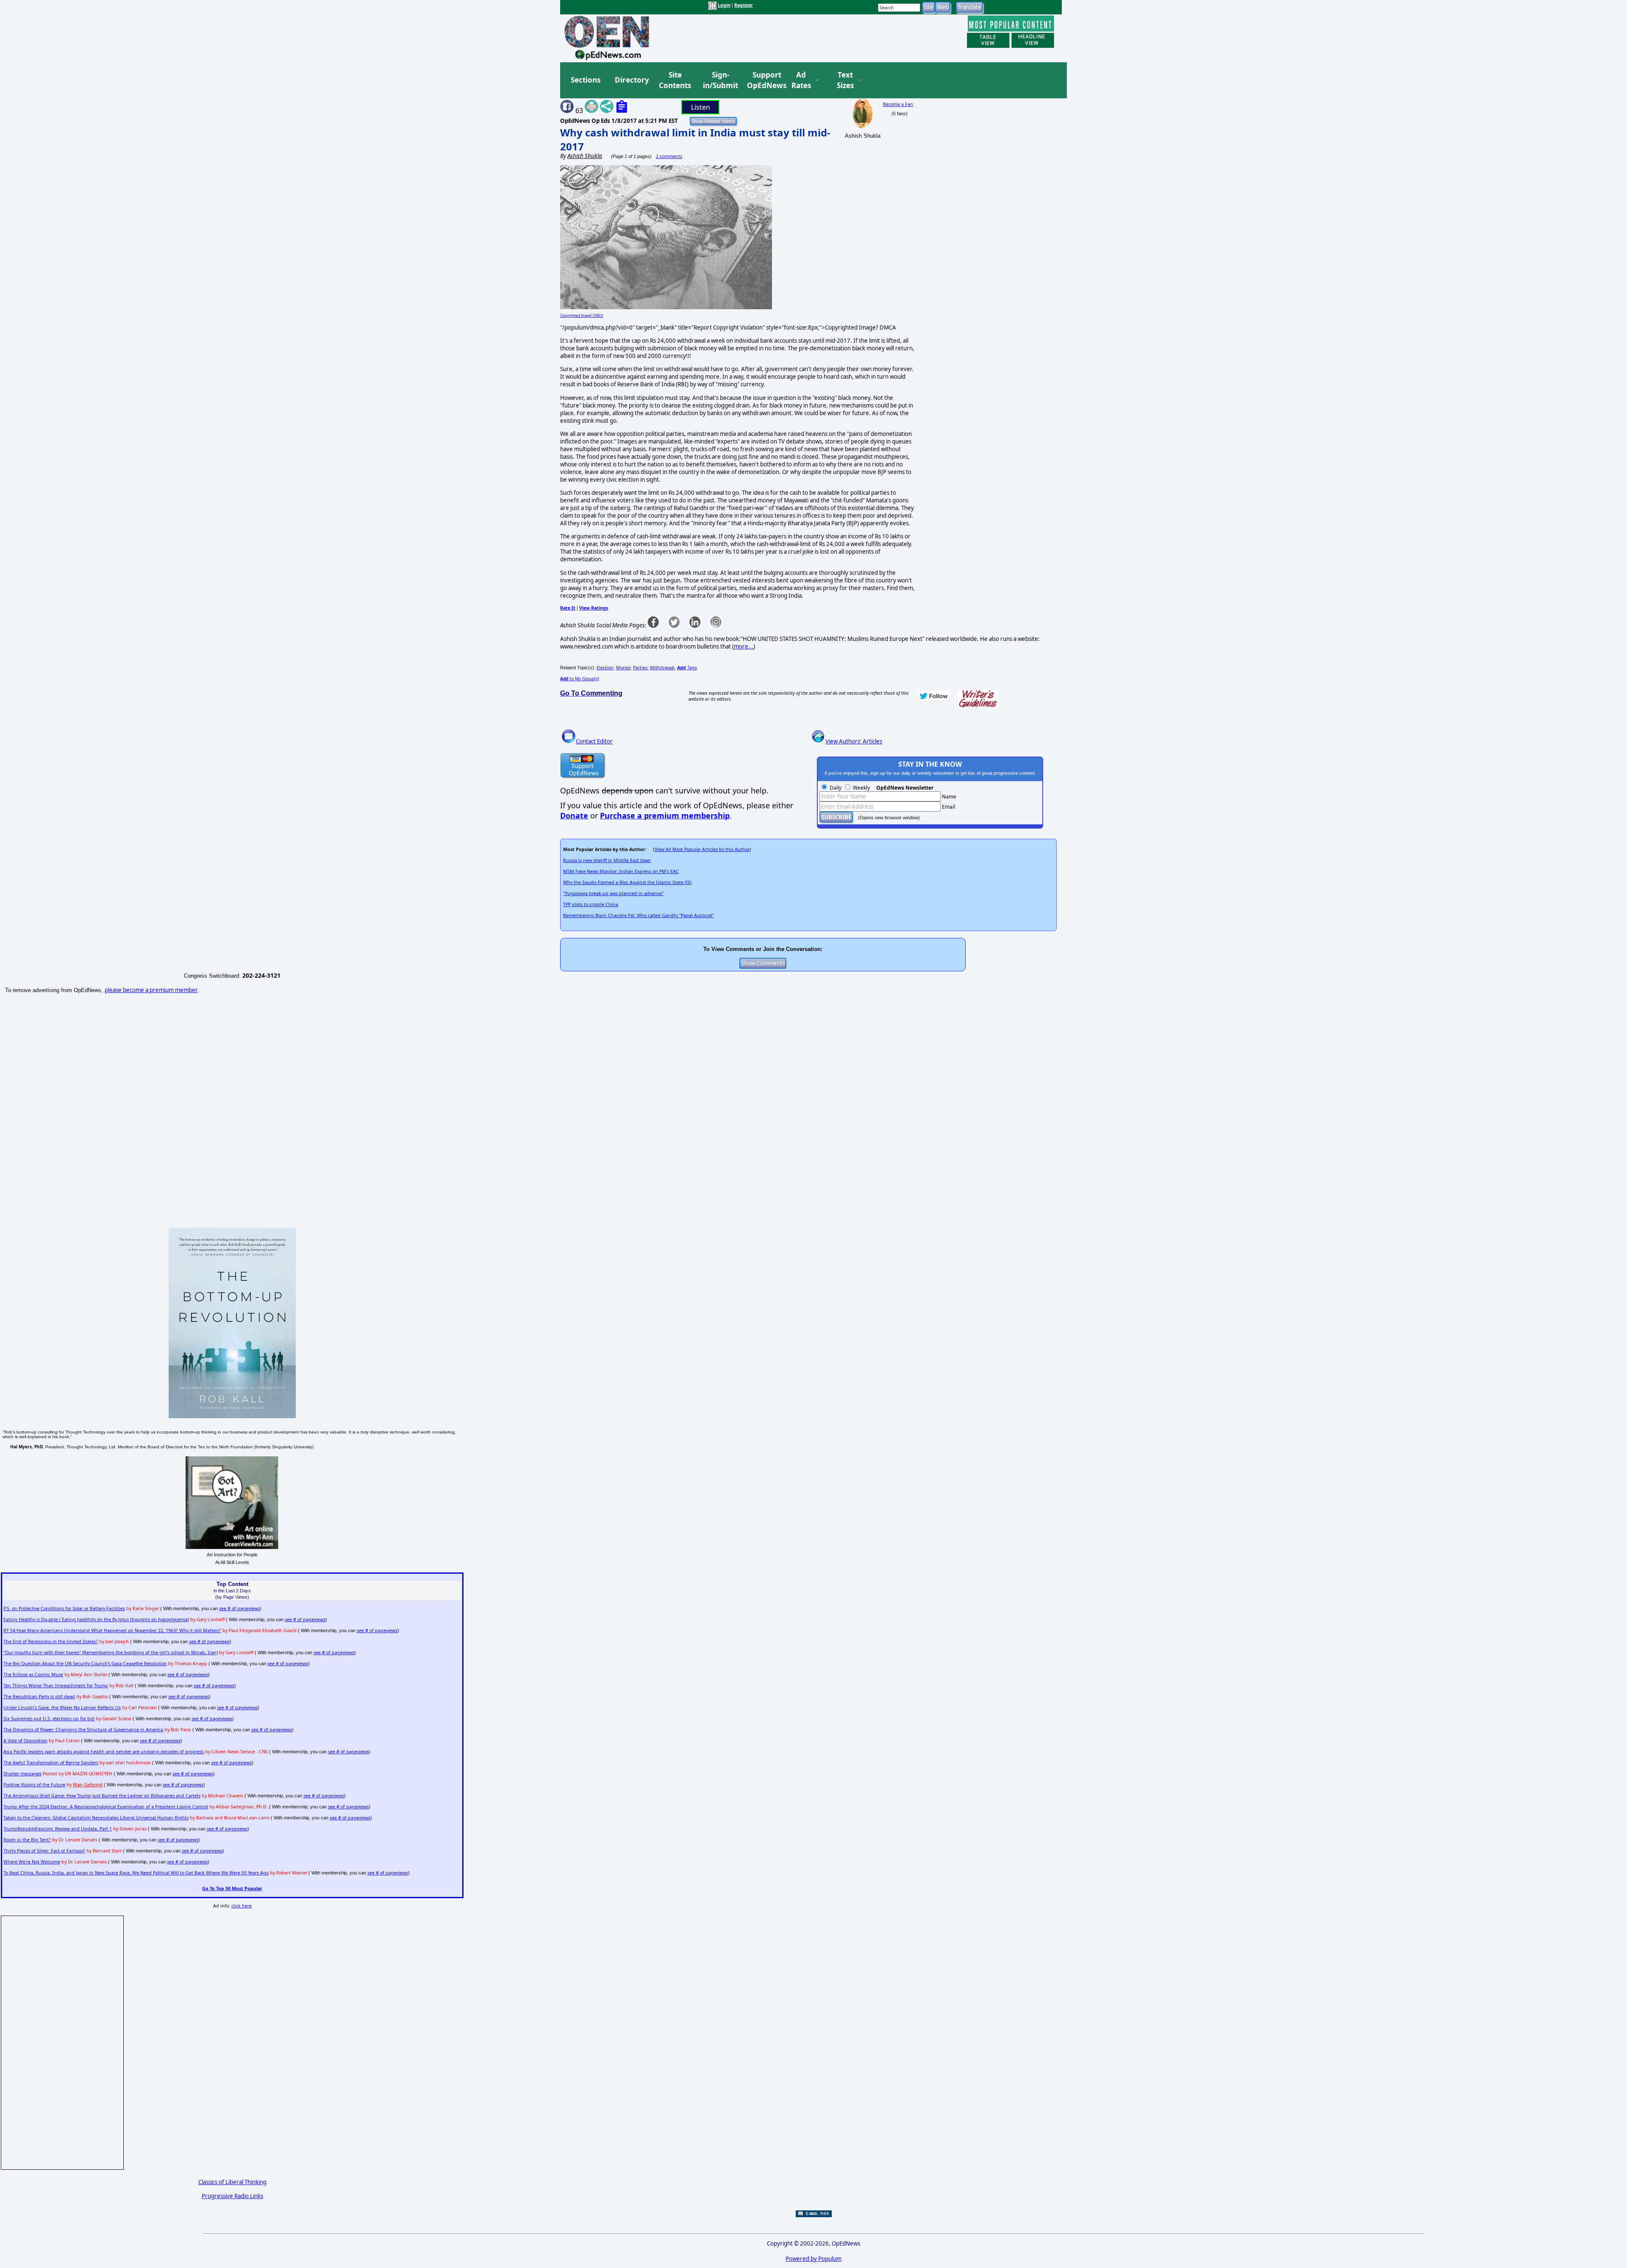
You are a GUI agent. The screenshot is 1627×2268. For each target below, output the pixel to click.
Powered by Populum (813, 2259)
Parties (640, 668)
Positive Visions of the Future (34, 1785)
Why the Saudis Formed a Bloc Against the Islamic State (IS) (627, 882)
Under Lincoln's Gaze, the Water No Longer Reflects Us (62, 1708)
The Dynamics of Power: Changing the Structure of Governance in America (83, 1730)
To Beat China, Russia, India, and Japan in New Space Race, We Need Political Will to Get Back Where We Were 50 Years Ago (136, 1873)
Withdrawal (662, 668)
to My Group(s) (580, 679)
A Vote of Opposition (25, 1741)
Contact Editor (594, 741)
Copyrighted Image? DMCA (582, 315)
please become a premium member (151, 990)
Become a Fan (898, 104)
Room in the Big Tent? (27, 1840)
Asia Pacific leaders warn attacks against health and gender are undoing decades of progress (104, 1752)
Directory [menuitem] (631, 80)
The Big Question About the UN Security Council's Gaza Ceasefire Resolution (85, 1664)
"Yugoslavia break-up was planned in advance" (613, 893)
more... (744, 646)
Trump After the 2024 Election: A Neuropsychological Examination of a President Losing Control (106, 1807)
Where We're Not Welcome (32, 1862)
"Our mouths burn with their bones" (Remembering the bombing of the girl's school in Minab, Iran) (111, 1652)
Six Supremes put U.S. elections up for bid (49, 1719)
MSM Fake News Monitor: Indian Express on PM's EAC (621, 871)
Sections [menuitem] (586, 80)
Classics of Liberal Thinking (232, 2182)
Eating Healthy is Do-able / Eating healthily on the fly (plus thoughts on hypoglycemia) (96, 1619)
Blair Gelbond (88, 1785)
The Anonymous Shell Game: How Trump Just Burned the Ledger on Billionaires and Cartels (102, 1796)
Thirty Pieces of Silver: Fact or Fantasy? (44, 1851)
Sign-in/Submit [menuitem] (719, 80)
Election (605, 668)
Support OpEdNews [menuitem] (764, 80)
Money (623, 668)
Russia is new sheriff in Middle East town (607, 860)
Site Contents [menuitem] (675, 80)
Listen (701, 107)
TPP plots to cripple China (591, 904)
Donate (574, 815)
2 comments (669, 156)
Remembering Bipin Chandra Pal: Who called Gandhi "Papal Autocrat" (639, 915)
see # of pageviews (239, 1608)
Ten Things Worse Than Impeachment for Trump (56, 1686)
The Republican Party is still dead (39, 1697)
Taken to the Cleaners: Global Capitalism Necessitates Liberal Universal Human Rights (96, 1818)
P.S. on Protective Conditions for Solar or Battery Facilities (64, 1608)
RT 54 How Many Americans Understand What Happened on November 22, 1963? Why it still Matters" (112, 1630)
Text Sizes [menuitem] (845, 80)
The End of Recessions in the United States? (51, 1641)
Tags (687, 668)
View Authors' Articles (854, 741)
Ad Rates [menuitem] (801, 80)
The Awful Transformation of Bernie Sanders (51, 1763)
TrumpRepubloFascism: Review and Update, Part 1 (58, 1829)
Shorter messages (22, 1774)
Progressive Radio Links (232, 2196)
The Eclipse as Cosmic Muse (33, 1675)
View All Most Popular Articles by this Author (702, 849)
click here (242, 1906)
